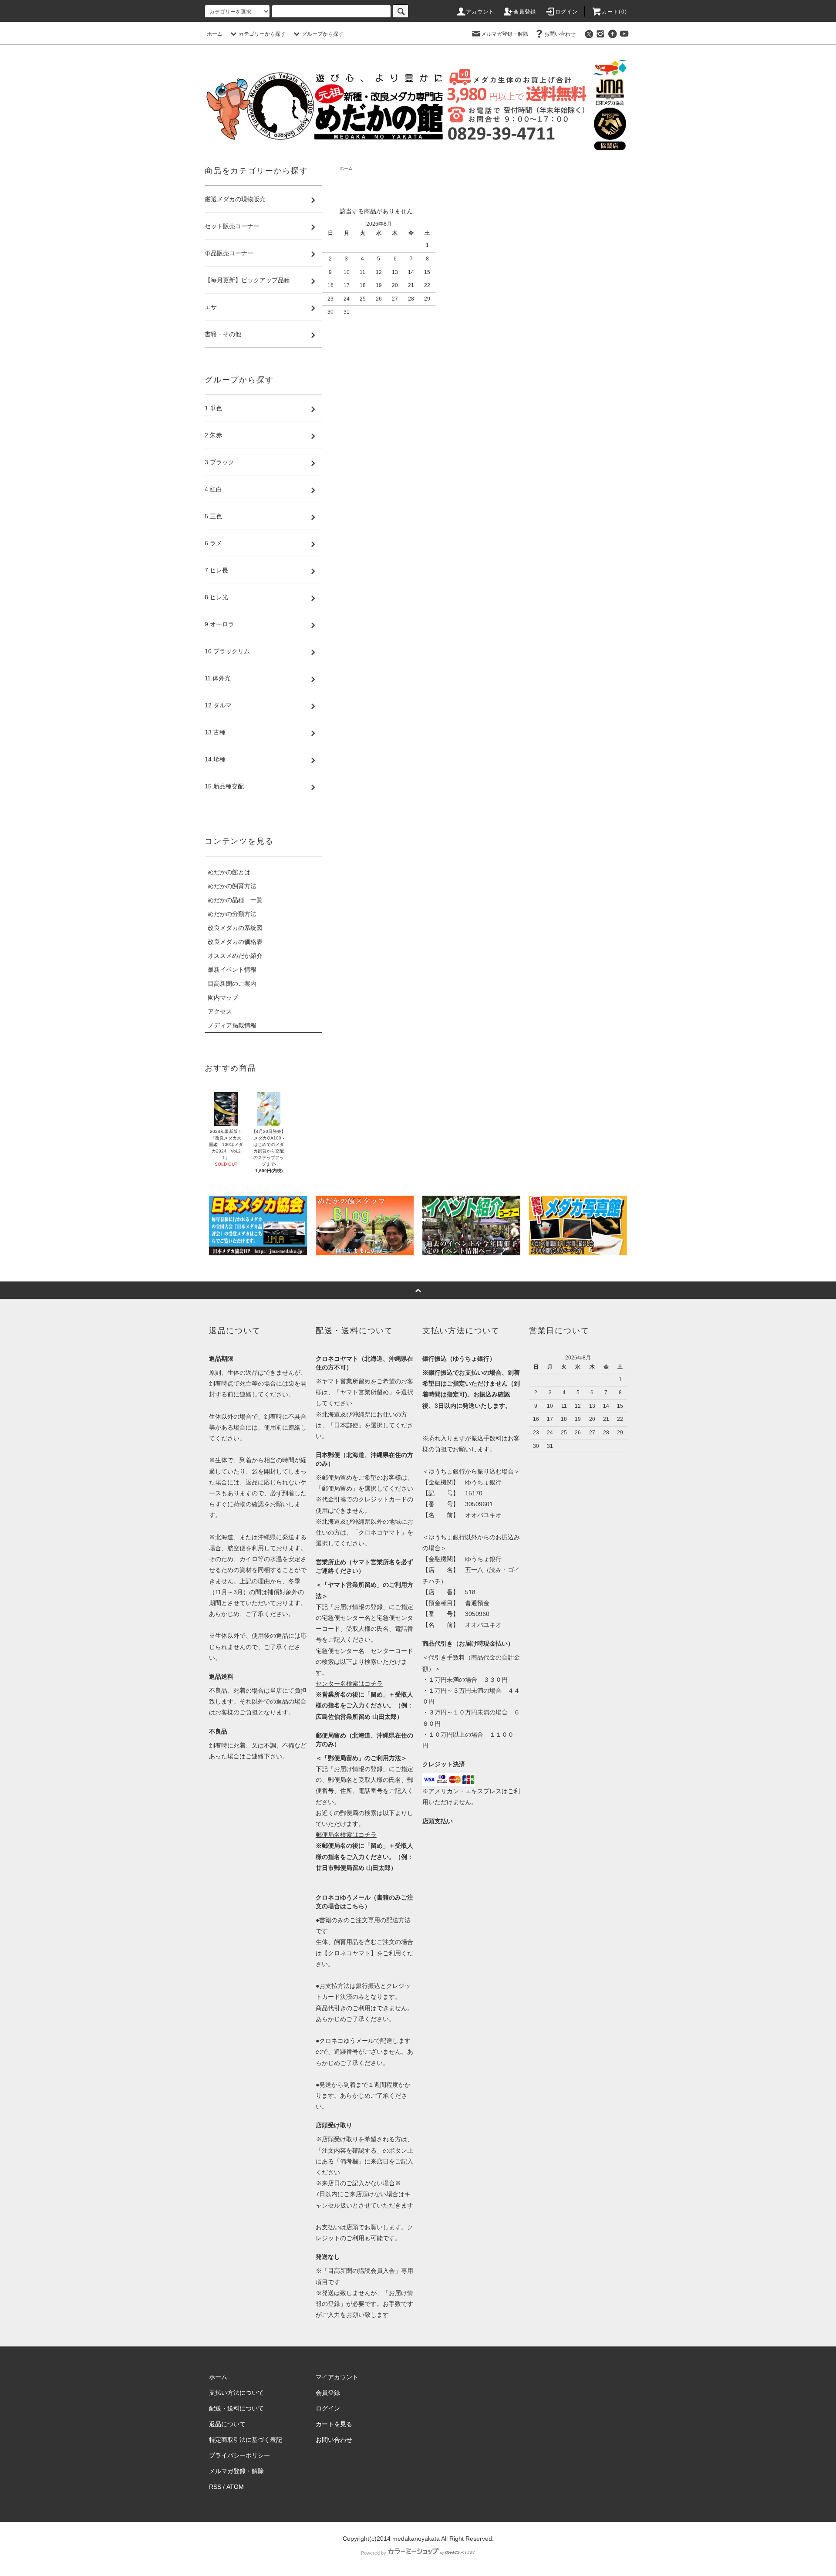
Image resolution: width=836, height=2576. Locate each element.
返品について (227, 2424)
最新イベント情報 (232, 970)
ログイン (567, 12)
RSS (215, 2487)
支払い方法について (236, 2393)
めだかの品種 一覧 (235, 900)
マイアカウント (337, 2377)
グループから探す (323, 34)
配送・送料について (236, 2408)
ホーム (215, 34)
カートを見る (334, 2424)
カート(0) (614, 12)
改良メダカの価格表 (235, 942)
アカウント (480, 12)
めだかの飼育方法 (232, 886)
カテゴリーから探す (262, 34)
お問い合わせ (560, 34)
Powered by (374, 2553)
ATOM (235, 2487)
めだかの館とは (229, 872)
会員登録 (525, 12)
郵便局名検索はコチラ (346, 1835)
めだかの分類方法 (232, 914)
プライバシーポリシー (239, 2455)
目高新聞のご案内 (232, 984)
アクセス (220, 1011)
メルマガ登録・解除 (505, 34)
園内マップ (223, 997)
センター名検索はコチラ (349, 1684)
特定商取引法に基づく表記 (246, 2440)
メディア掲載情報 (232, 1025)
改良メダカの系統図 (235, 928)
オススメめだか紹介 (235, 956)
